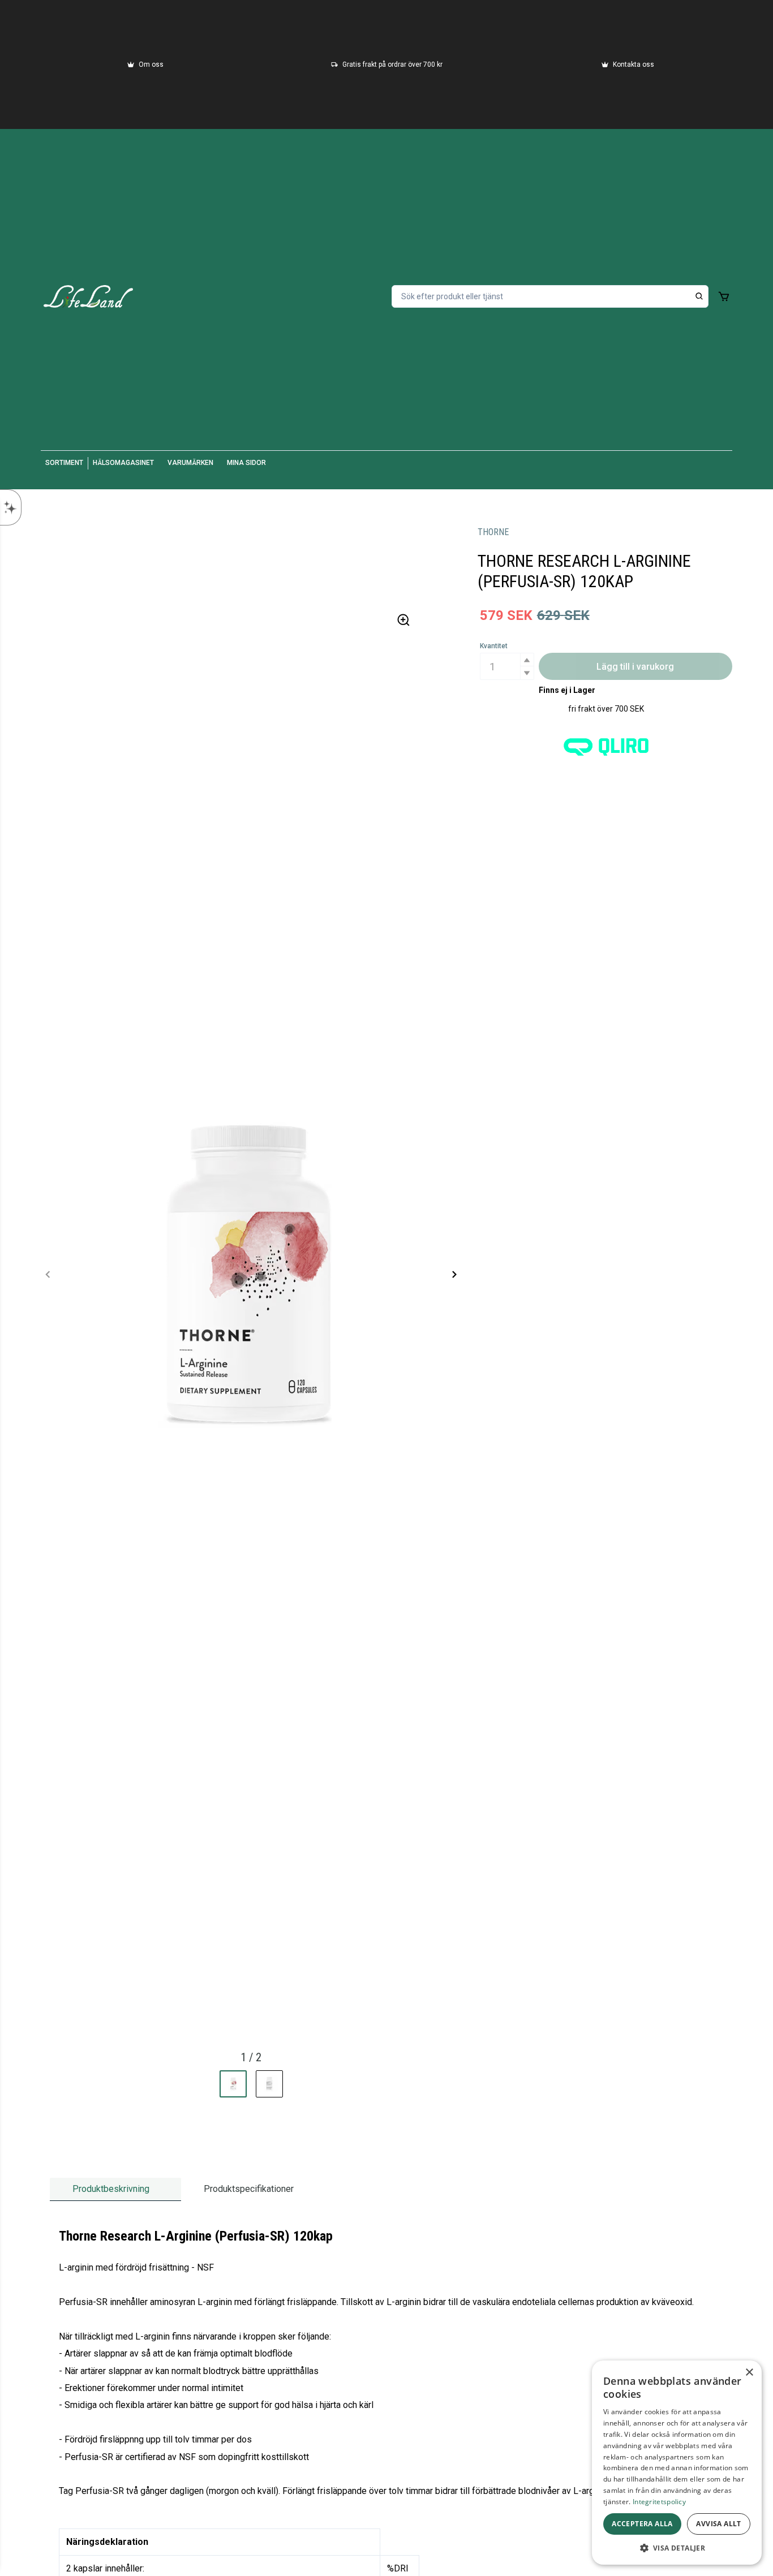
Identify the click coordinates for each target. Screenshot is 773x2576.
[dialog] (677, 2463)
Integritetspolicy (659, 2502)
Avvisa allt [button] (718, 2524)
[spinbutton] (507, 666)
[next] (454, 1274)
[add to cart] (724, 296)
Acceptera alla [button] (642, 2524)
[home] (88, 296)
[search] (699, 296)
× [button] (749, 2373)
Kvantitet (494, 646)
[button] (527, 660)
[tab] (115, 2189)
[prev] (48, 1274)
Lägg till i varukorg (635, 667)
